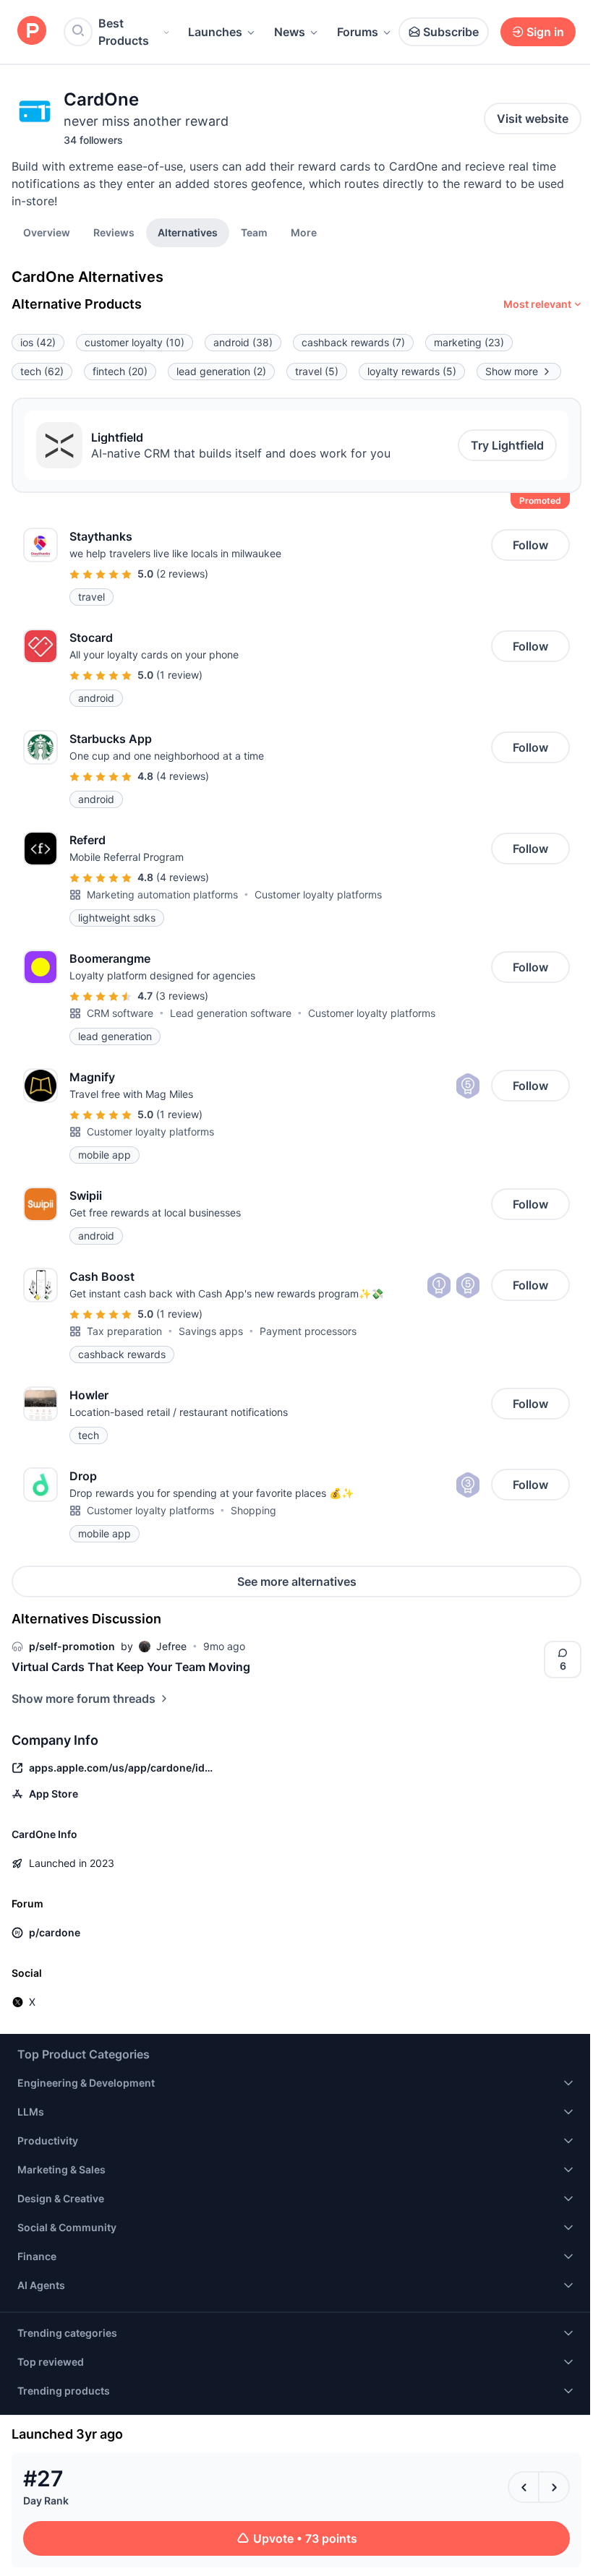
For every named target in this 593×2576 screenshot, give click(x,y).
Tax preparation (124, 1331)
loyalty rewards (412, 371)
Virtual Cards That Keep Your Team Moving (131, 1667)
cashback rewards (353, 342)
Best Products (124, 32)
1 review (179, 675)
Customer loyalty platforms (318, 894)
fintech (120, 371)
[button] (304, 232)
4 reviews (183, 776)
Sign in (545, 32)
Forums (358, 32)
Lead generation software (231, 1013)
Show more (512, 371)
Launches (215, 32)
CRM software (120, 1013)
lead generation (221, 371)
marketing (469, 342)
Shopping (253, 1510)
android (243, 342)
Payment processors (308, 1331)
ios (38, 342)
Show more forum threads (84, 1699)
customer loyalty (135, 342)
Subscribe (451, 32)
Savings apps (211, 1331)
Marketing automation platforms (162, 894)
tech (42, 371)
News (290, 32)
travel (317, 371)
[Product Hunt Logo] (32, 31)
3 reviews (182, 996)
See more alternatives (297, 1581)
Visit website (533, 119)
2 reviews (182, 574)
